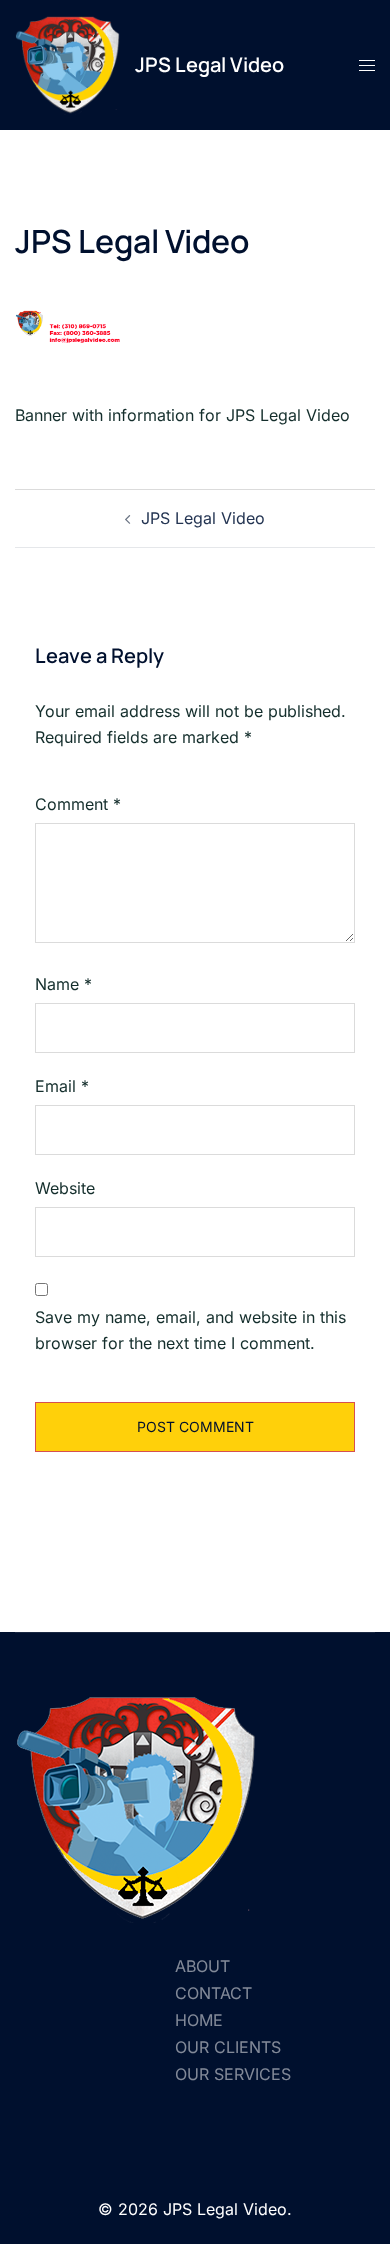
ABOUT (202, 1966)
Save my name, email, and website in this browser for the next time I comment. (190, 1330)
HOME (199, 2020)
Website (65, 1188)
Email (62, 1086)
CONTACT (213, 1993)
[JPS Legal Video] (67, 65)
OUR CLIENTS (228, 2047)
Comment (78, 804)
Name (63, 984)
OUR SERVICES (233, 2074)
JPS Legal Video (209, 64)
